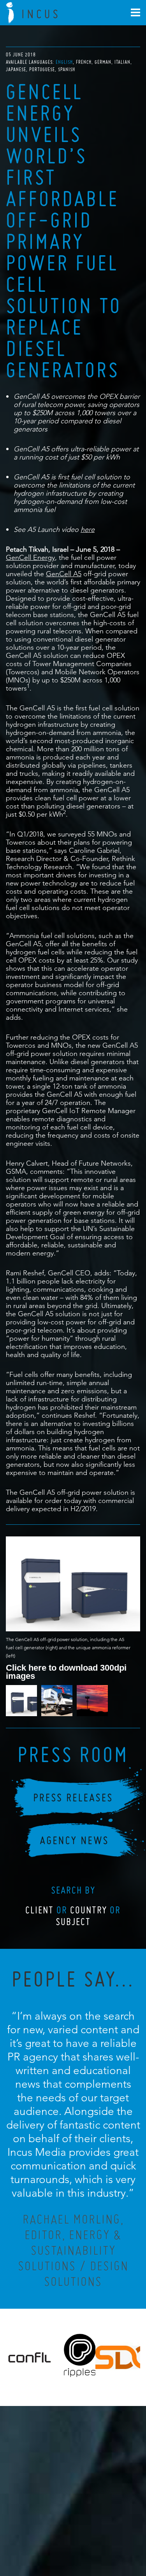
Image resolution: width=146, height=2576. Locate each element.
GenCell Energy (30, 557)
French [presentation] (84, 62)
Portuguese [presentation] (42, 69)
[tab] (65, 62)
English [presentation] (64, 62)
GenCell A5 (64, 574)
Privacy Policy (52, 2536)
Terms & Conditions (87, 2536)
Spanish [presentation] (67, 69)
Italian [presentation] (122, 62)
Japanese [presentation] (16, 69)
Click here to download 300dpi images (66, 1671)
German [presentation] (103, 62)
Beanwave (111, 2542)
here (88, 529)
